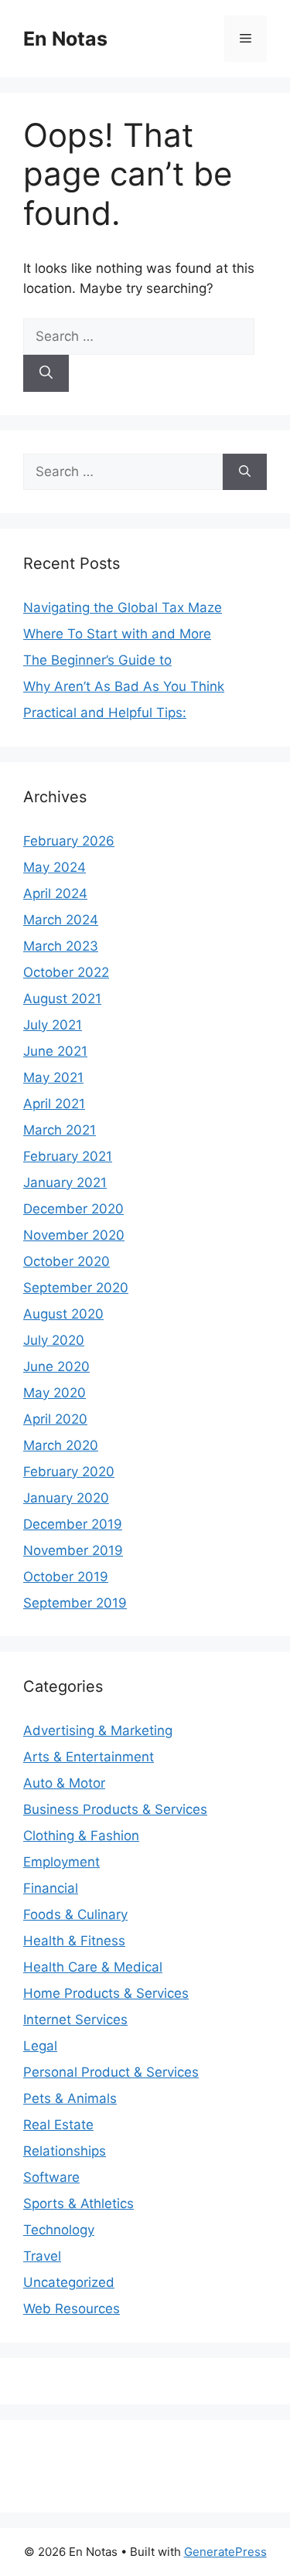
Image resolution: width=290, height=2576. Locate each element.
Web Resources (72, 2309)
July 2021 (53, 1025)
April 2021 (54, 1104)
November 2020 (74, 1235)
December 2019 (73, 1524)
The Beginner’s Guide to (97, 660)
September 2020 (76, 1288)
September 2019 (75, 1603)
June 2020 (56, 1366)
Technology (59, 2230)
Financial (51, 1888)
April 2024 (55, 893)
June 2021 (55, 1051)
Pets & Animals (70, 2098)
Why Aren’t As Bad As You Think (124, 686)
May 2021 (53, 1077)
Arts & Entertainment (89, 1757)
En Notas (65, 39)
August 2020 (63, 1314)
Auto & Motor (64, 1783)
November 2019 (73, 1550)
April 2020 (55, 1419)
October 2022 (66, 972)
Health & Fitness (74, 1941)
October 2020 (67, 1261)
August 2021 (62, 999)
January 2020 (66, 1498)
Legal (40, 2046)
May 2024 (55, 867)
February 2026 (69, 841)
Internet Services (75, 2020)
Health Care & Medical (93, 1967)
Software (51, 2177)
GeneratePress (225, 2552)
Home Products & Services (106, 1993)
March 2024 (61, 920)
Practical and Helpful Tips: (105, 713)
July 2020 (54, 1340)
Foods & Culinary (75, 1914)
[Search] (46, 373)
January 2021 (65, 1183)
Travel (42, 2256)
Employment (61, 1862)
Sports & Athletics (78, 2203)
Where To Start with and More (117, 634)
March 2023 (61, 946)
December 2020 (73, 1209)
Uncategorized (69, 2282)
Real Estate (58, 2125)
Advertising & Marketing (98, 1730)
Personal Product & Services (111, 2072)
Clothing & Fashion (81, 1836)
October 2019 (66, 1577)
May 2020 (55, 1393)
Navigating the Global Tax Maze (123, 607)
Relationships (65, 2151)
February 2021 (68, 1156)
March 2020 (61, 1445)
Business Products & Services (115, 1809)
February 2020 (69, 1472)
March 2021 (60, 1130)
